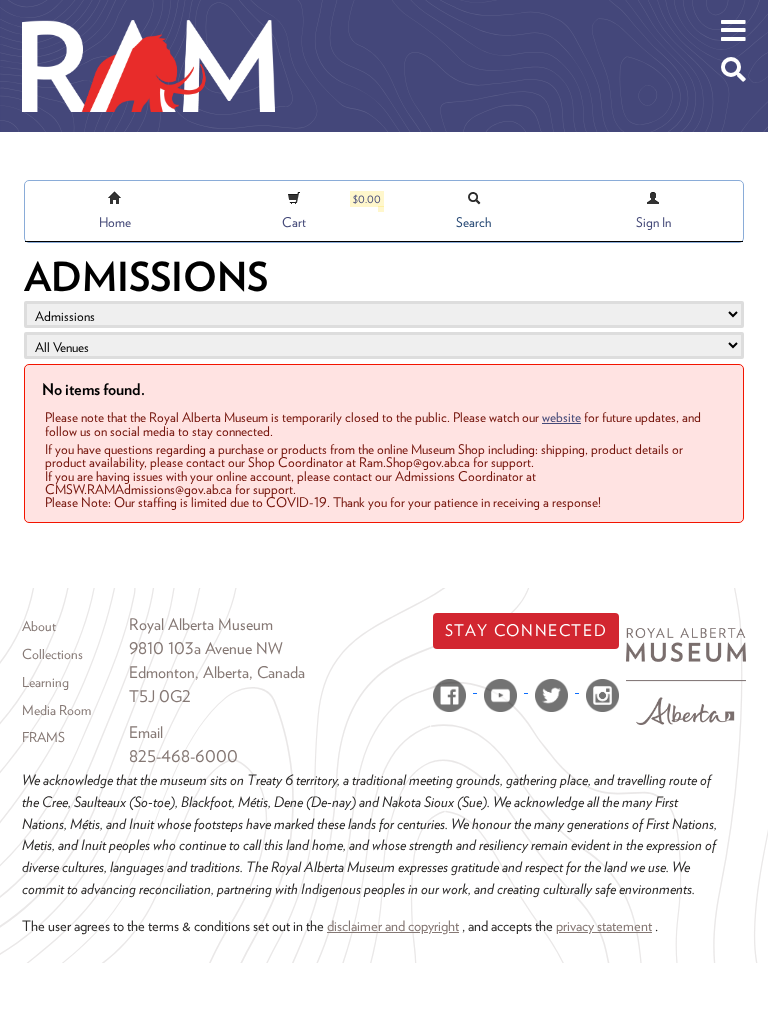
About (39, 626)
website (561, 417)
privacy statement (604, 925)
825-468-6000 (183, 756)
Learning (45, 682)
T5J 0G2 (160, 696)
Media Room (56, 710)
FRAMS (43, 737)
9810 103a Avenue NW (206, 648)
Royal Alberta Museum (201, 624)
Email (146, 732)
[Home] (148, 15)
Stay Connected (526, 630)
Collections (52, 654)
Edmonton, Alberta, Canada (217, 672)
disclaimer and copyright (393, 925)
